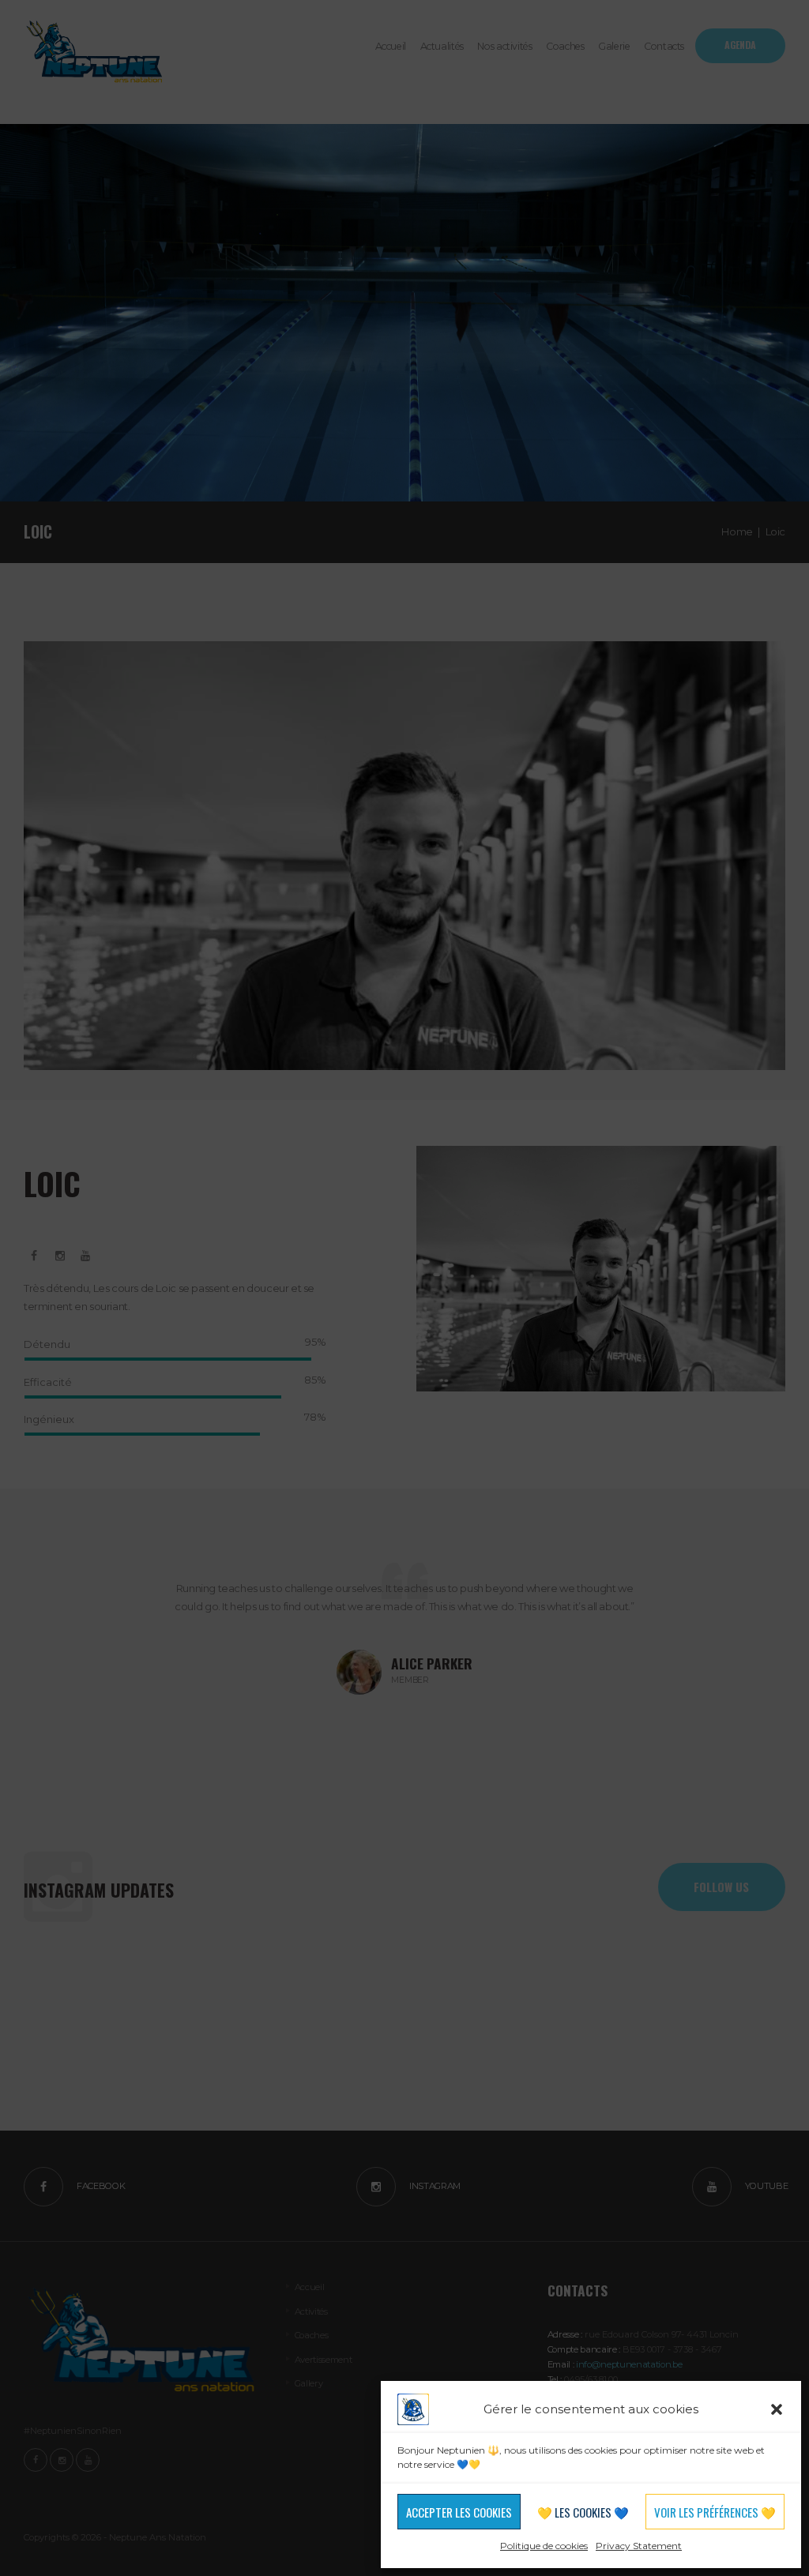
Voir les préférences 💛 (715, 2512)
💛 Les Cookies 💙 (583, 2512)
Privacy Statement (639, 2546)
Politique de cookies (544, 2546)
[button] (777, 2409)
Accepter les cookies (459, 2512)
